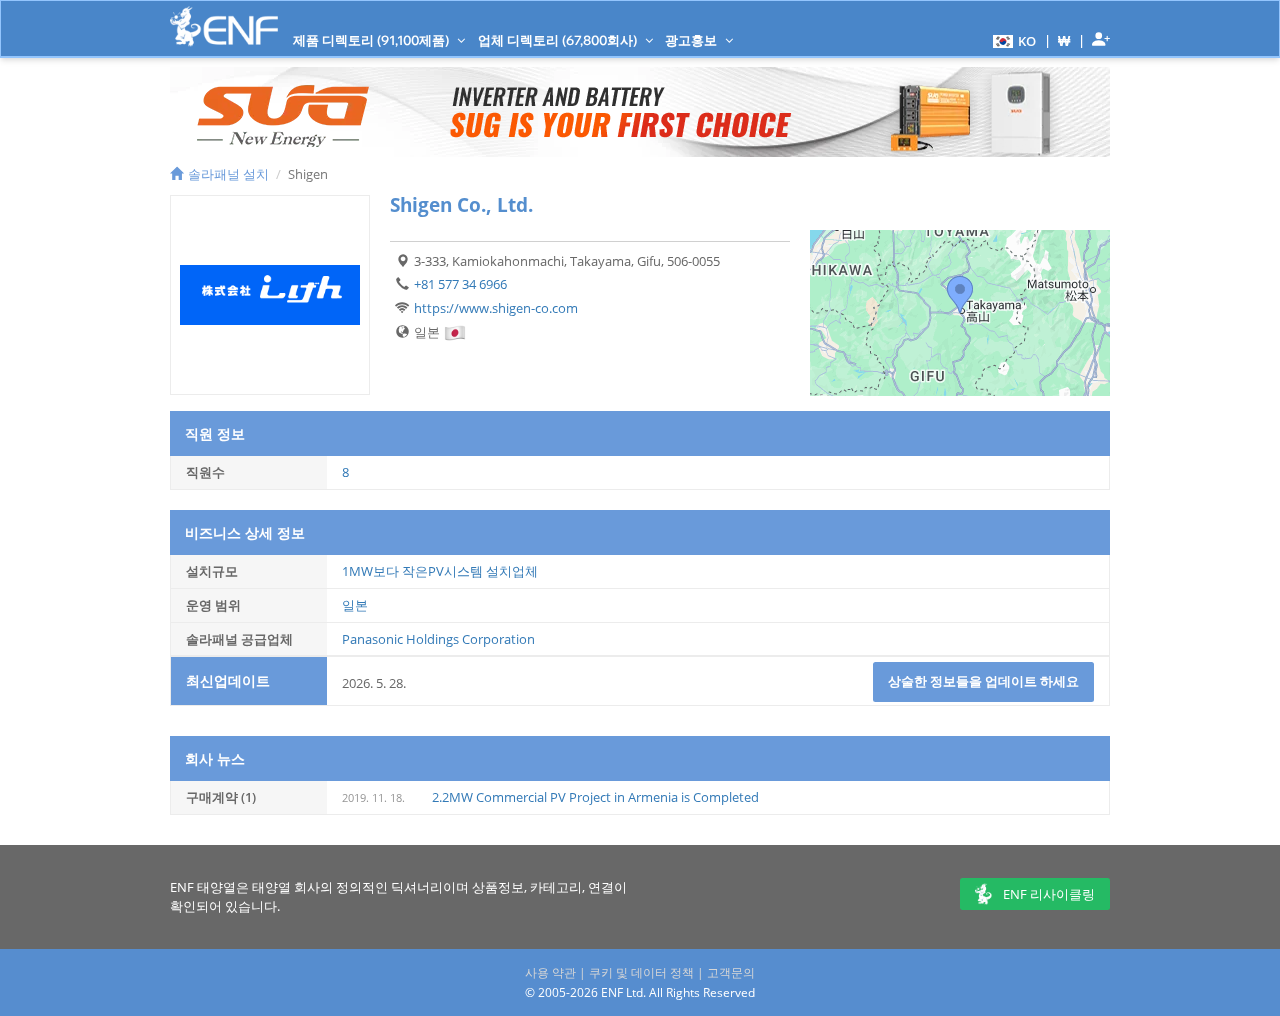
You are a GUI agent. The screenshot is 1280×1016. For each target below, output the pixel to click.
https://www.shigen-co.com (496, 308)
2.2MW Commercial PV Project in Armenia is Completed (595, 797)
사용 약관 (550, 972)
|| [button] (1064, 40)
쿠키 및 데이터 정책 (641, 972)
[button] (1012, 40)
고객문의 (731, 972)
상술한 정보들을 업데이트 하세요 (983, 681)
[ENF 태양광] (224, 26)
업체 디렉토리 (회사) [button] (559, 40)
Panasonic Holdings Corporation (438, 639)
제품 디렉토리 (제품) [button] (372, 40)
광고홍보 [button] (692, 40)
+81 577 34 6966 (460, 284)
